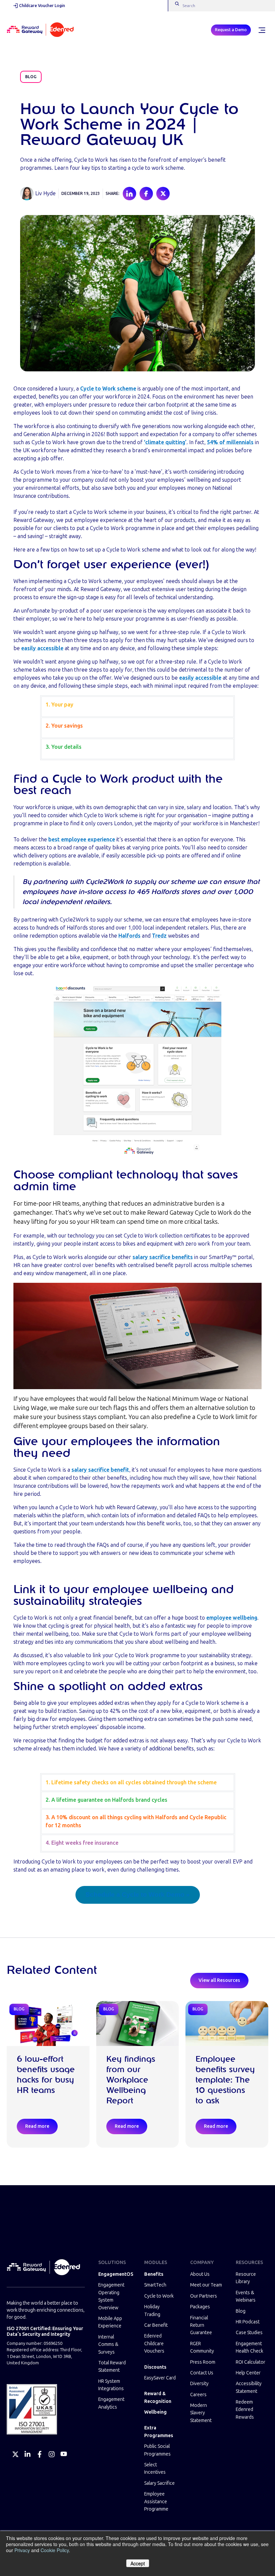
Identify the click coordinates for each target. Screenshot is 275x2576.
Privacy (22, 2550)
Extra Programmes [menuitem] (159, 2432)
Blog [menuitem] (241, 2311)
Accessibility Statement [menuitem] (249, 2387)
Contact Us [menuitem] (202, 2373)
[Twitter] (15, 2454)
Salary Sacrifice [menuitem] (159, 2483)
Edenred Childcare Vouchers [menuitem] (154, 2344)
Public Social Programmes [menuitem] (157, 2450)
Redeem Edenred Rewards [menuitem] (245, 2410)
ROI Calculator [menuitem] (251, 2362)
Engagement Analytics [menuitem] (111, 2403)
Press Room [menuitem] (203, 2362)
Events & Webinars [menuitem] (246, 2296)
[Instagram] (52, 2454)
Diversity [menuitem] (199, 2384)
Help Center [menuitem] (248, 2373)
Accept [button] (138, 2563)
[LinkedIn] (27, 2454)
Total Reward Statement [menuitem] (112, 2367)
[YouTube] (64, 2454)
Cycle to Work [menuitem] (159, 2296)
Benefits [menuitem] (154, 2274)
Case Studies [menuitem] (249, 2333)
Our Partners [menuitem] (204, 2296)
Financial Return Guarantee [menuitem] (201, 2325)
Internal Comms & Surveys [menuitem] (108, 2345)
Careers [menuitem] (198, 2395)
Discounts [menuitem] (155, 2367)
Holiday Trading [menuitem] (152, 2310)
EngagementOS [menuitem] (115, 2274)
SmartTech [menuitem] (155, 2285)
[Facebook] (40, 2454)
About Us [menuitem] (200, 2274)
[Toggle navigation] (262, 30)
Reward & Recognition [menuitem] (158, 2397)
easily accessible (42, 648)
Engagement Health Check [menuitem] (250, 2347)
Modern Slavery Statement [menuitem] (201, 2413)
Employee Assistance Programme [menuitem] (156, 2502)
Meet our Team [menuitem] (206, 2285)
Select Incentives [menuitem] (155, 2468)
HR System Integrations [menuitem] (111, 2385)
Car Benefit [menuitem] (156, 2325)
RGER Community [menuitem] (202, 2347)
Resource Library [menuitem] (246, 2278)
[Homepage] (40, 30)
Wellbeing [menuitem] (155, 2412)
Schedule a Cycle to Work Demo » (138, 1895)
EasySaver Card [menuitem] (160, 2378)
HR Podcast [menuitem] (248, 2322)
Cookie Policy (55, 2550)
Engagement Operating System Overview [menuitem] (111, 2296)
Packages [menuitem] (200, 2307)
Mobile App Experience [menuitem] (110, 2322)
